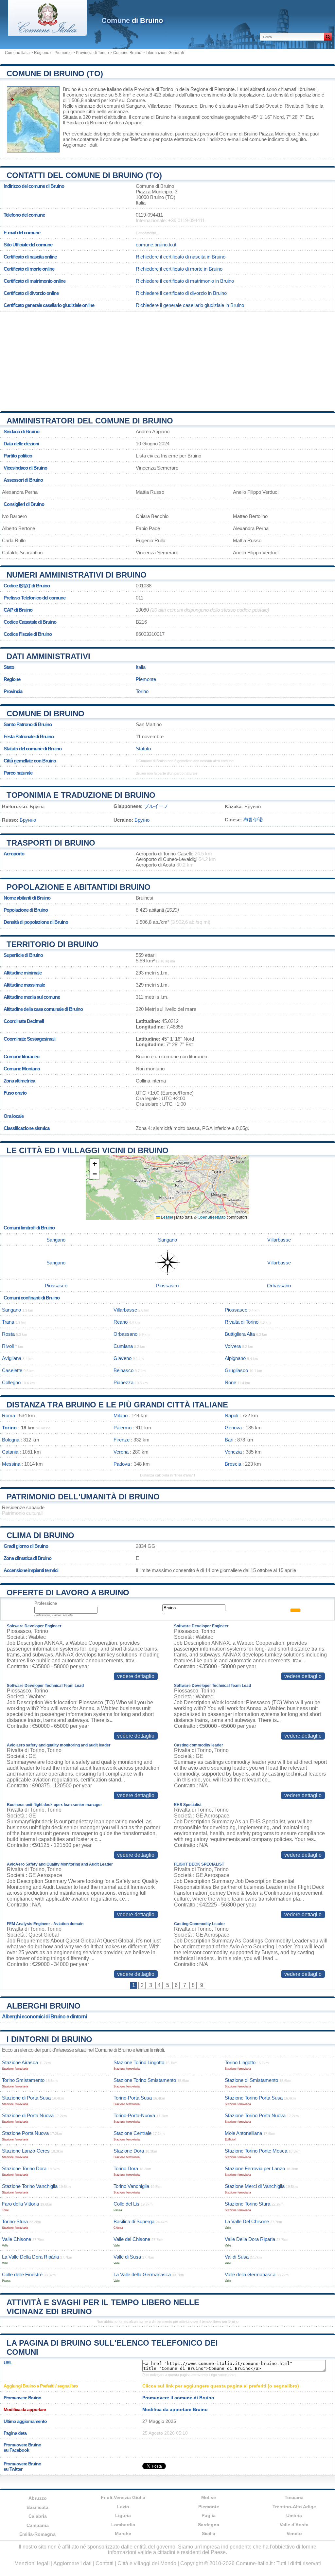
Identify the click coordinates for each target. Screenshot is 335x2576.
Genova (233, 1428)
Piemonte (146, 679)
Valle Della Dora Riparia (250, 2239)
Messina (11, 1464)
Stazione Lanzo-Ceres (26, 2151)
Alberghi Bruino (44, 2006)
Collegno (11, 1382)
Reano (121, 1322)
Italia (141, 667)
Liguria (123, 2515)
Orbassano (279, 1286)
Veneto (294, 2533)
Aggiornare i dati (80, 145)
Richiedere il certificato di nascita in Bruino (181, 257)
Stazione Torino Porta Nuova (255, 2115)
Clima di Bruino (40, 1535)
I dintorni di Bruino (49, 2039)
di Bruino (132, 20)
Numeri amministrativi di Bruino (77, 575)
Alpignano (235, 1358)
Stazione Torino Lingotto (139, 2062)
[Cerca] (328, 37)
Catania (10, 1452)
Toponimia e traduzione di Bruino (81, 795)
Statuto (143, 749)
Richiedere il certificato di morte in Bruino (179, 269)
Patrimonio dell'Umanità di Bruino (83, 1497)
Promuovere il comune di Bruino (178, 2398)
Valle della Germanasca (250, 2274)
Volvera (233, 1346)
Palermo (123, 1428)
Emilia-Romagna (37, 2534)
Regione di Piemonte (53, 53)
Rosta (8, 1334)
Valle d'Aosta (294, 2525)
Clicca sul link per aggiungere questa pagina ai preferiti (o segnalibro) (221, 2386)
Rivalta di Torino (301, 106)
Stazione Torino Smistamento (145, 2080)
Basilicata (37, 2507)
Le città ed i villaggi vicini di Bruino (88, 1150)
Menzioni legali (32, 2563)
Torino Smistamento (23, 2080)
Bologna (11, 1440)
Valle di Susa (127, 2257)
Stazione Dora (129, 2151)
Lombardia (123, 2525)
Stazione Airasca (20, 2062)
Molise (209, 2497)
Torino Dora (126, 2168)
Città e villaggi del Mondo (147, 2563)
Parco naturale (18, 773)
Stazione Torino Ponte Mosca (256, 2151)
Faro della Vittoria (20, 2204)
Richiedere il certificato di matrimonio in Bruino (185, 281)
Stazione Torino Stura (247, 2204)
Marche (123, 2533)
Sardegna (209, 2525)
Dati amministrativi (48, 656)
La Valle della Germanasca (142, 2274)
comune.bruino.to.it (156, 245)
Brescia (233, 1464)
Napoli (231, 1415)
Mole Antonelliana (243, 2133)
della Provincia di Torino (148, 89)
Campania (38, 2525)
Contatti (105, 2563)
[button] (95, 1164)
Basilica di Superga (134, 2221)
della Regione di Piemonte (207, 89)
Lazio (123, 2507)
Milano (121, 1415)
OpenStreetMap (212, 1217)
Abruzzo (38, 2498)
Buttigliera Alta (240, 1334)
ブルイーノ (156, 806)
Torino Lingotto (240, 2062)
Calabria (38, 2516)
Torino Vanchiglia (131, 2186)
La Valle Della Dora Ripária (30, 2257)
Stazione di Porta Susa (26, 2098)
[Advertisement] (167, 359)
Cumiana (123, 1346)
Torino (142, 691)
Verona (121, 1452)
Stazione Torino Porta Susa (254, 2098)
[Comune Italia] (47, 34)
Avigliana (12, 1358)
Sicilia (209, 2533)
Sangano (135, 106)
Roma (9, 1415)
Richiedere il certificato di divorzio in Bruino (181, 293)
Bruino (70, 89)
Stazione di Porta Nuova (28, 2115)
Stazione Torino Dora (24, 2168)
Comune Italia (17, 53)
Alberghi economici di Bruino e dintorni (44, 2017)
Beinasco (123, 1370)
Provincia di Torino (92, 53)
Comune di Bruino (45, 714)
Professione (46, 1603)
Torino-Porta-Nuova (134, 2115)
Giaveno (123, 1358)
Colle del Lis (126, 2204)
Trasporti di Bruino (51, 843)
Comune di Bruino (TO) (55, 73)
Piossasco (186, 106)
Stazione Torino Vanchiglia (30, 2186)
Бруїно (142, 820)
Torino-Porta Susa (133, 2098)
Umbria (294, 2515)
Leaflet (167, 1217)
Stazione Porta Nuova (25, 2133)
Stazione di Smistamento (251, 2080)
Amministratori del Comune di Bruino (90, 421)
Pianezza (123, 1382)
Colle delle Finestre (22, 2274)
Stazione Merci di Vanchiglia (255, 2186)
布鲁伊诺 (253, 820)
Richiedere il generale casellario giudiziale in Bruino (190, 305)
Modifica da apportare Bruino (175, 2409)
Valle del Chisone (132, 2239)
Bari (229, 1440)
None (230, 1382)
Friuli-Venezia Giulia (123, 2497)
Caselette (12, 1370)
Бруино (28, 820)
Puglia (209, 2515)
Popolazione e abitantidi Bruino (79, 887)
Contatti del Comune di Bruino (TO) (84, 175)
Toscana (294, 2497)
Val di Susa (237, 2257)
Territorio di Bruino (53, 944)
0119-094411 (149, 215)
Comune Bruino (127, 53)
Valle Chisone (17, 2239)
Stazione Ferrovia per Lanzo (255, 2168)
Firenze (122, 1440)
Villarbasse (159, 106)
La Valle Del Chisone (247, 2221)
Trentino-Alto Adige (294, 2507)
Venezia (233, 1452)
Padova (122, 1464)
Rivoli (8, 1346)
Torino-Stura (15, 2221)
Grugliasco (236, 1370)
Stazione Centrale (132, 2133)
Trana (8, 1322)
